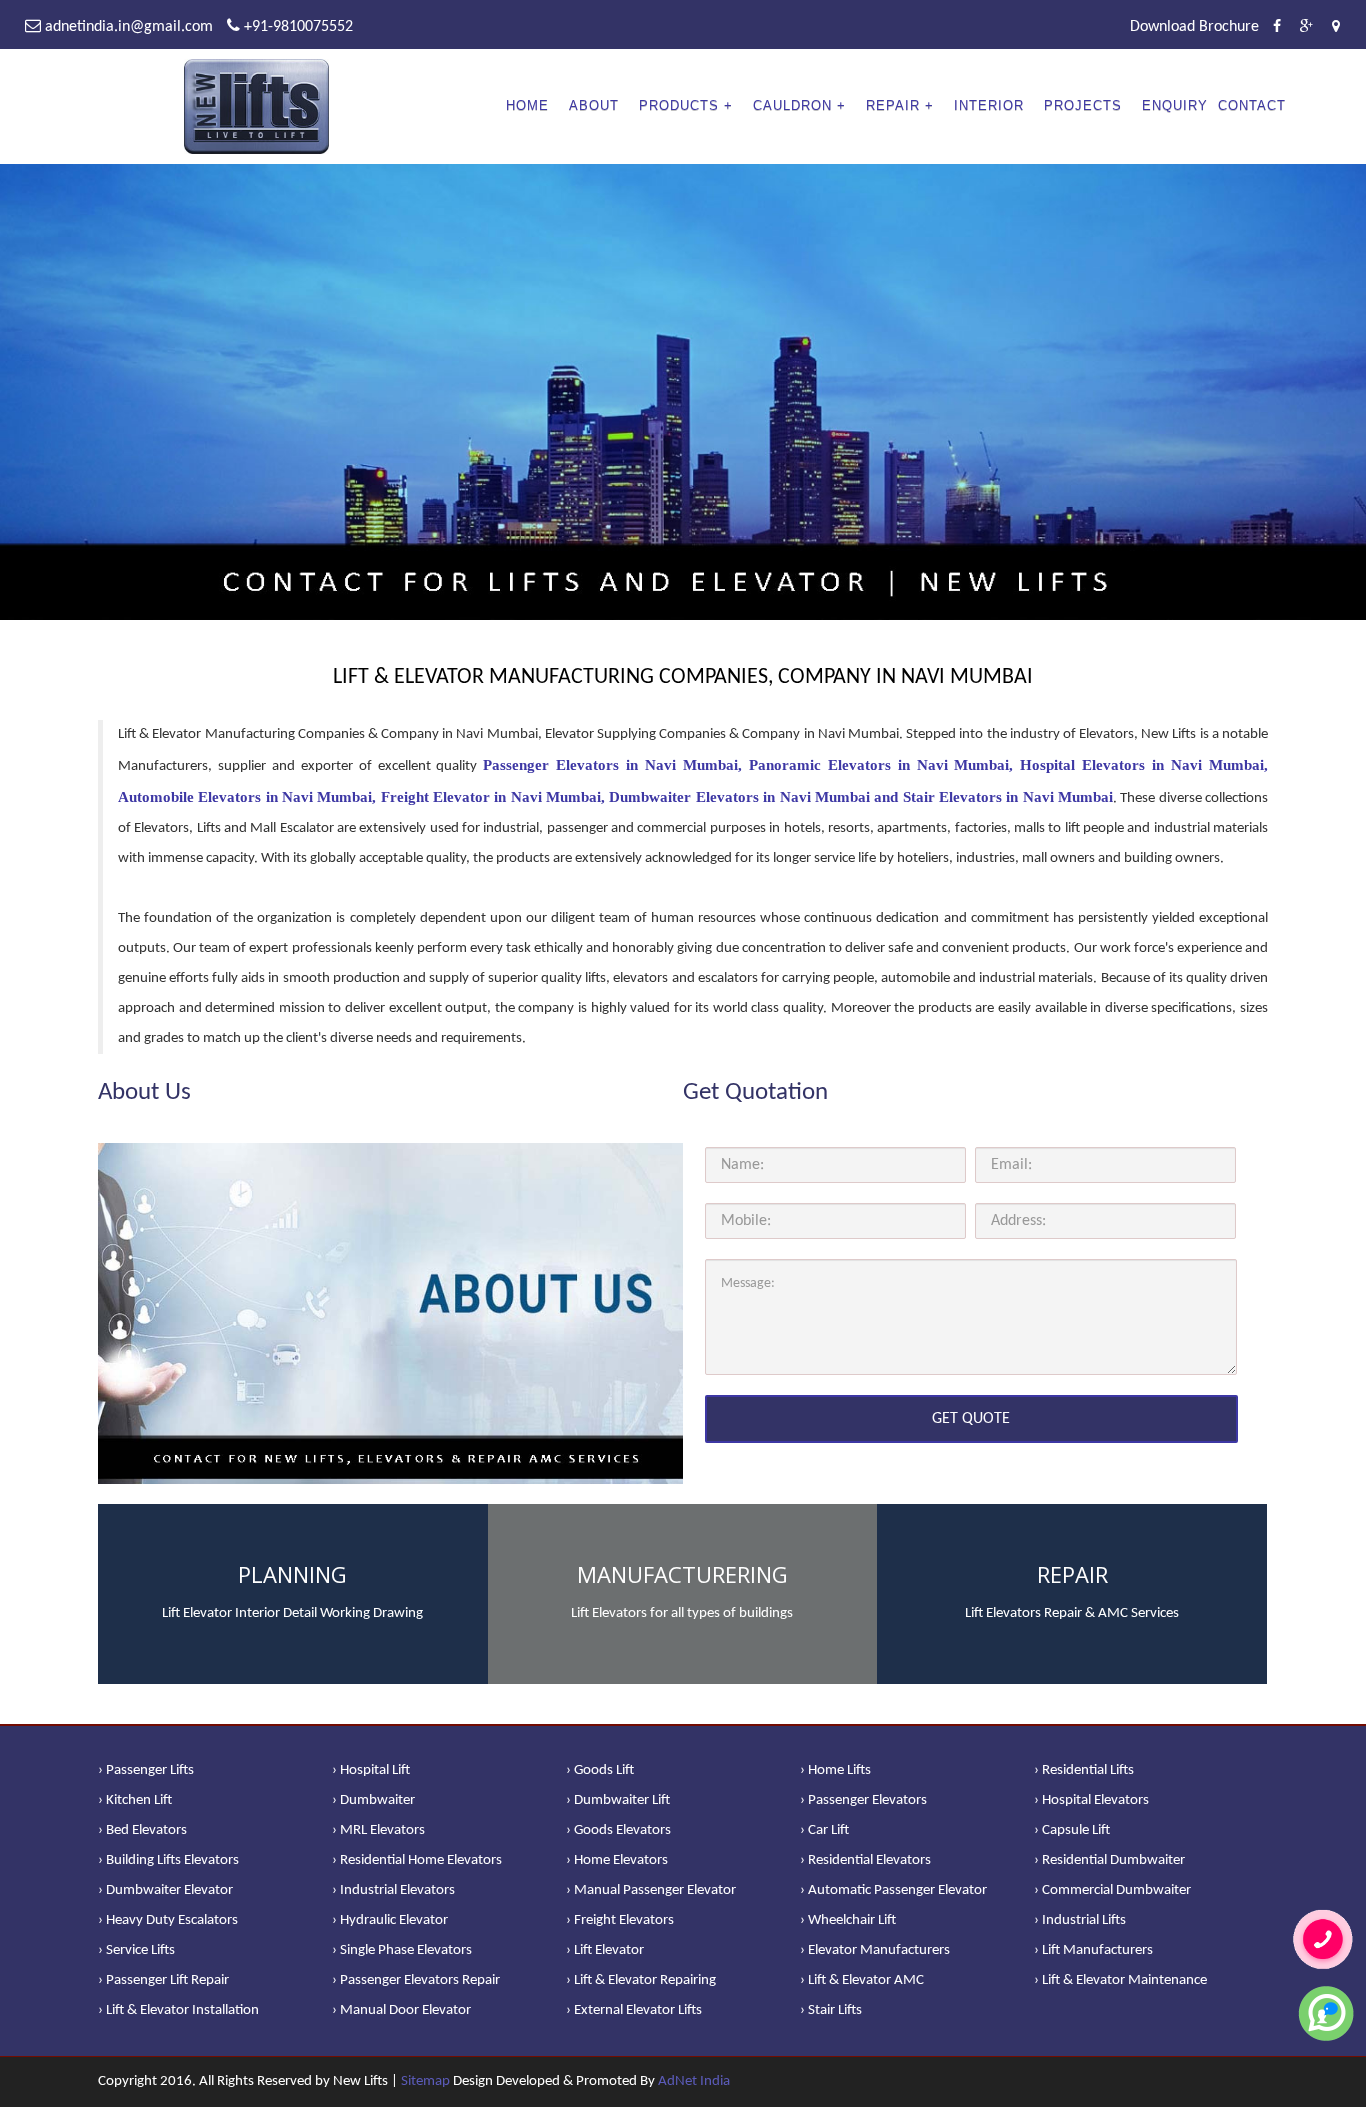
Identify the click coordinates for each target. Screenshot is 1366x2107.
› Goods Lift (600, 1770)
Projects (1083, 105)
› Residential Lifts (1084, 1770)
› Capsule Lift (1072, 1830)
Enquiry (1175, 105)
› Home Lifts (835, 1770)
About (594, 105)
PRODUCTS (679, 105)
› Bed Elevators (142, 1830)
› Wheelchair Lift (848, 1920)
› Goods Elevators (618, 1830)
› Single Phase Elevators (402, 1950)
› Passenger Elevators (863, 1800)
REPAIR (893, 105)
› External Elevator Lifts (634, 2010)
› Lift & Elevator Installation (178, 2010)
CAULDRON (792, 105)
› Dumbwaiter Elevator (165, 1890)
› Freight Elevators (620, 1920)
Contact (1252, 105)
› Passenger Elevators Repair (416, 1980)
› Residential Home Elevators (417, 1860)
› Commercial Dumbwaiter (1112, 1890)
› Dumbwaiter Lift (618, 1800)
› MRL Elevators (378, 1830)
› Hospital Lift (371, 1770)
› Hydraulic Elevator (390, 1920)
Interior (989, 105)
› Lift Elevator (605, 1950)
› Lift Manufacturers (1093, 1950)
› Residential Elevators (865, 1860)
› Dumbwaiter (373, 1800)
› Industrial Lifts (1080, 1920)
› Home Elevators (617, 1860)
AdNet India (694, 2081)
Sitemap (425, 2081)
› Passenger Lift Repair (163, 1980)
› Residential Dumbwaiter (1109, 1860)
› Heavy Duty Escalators (168, 1920)
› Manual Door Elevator (401, 2010)
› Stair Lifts (831, 2010)
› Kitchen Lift (135, 1800)
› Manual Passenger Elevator (651, 1890)
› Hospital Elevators (1091, 1800)
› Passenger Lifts (146, 1770)
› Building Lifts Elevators (168, 1860)
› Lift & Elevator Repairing (641, 1980)
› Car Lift (824, 1830)
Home (527, 105)
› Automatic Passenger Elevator (893, 1890)
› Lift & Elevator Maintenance (1120, 1980)
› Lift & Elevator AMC (862, 1980)
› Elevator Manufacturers (875, 1950)
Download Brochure (1194, 27)
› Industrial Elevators (393, 1890)
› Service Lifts (136, 1950)
